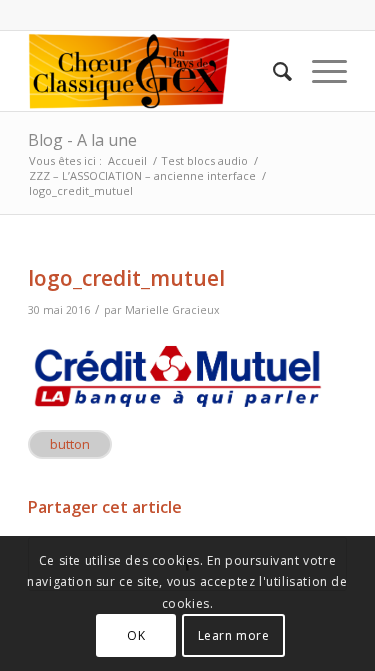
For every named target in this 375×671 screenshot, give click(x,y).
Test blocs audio (204, 160)
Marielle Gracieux (172, 310)
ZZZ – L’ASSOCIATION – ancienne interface (142, 175)
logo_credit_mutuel (126, 278)
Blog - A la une (82, 140)
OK (136, 635)
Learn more (234, 635)
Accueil (127, 160)
